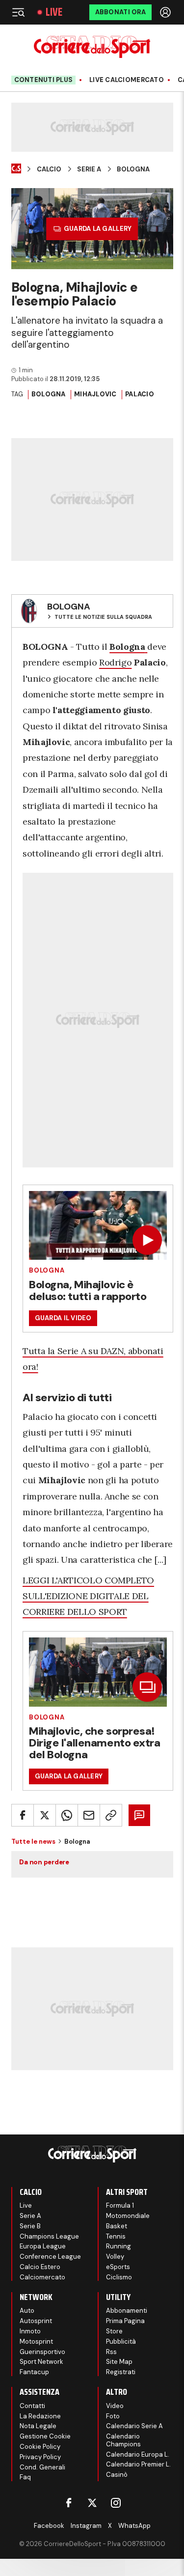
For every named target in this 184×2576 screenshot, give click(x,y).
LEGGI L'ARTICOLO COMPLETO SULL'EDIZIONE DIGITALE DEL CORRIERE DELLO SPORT (88, 1596)
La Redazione (40, 2416)
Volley (115, 2257)
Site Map (119, 2362)
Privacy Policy (40, 2457)
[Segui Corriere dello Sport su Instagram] (116, 2503)
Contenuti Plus (44, 80)
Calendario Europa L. (138, 2454)
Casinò (117, 2475)
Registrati (121, 2372)
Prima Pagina (125, 2321)
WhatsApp (134, 2526)
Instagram (86, 2526)
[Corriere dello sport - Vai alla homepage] (92, 47)
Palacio (140, 394)
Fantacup (34, 2372)
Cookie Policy (40, 2447)
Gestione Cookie (45, 2436)
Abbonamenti (127, 2311)
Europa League (43, 2246)
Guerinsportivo (42, 2352)
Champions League (49, 2236)
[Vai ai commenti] (139, 1815)
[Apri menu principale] (18, 12)
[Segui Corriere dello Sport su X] (92, 2503)
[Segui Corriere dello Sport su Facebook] (69, 2503)
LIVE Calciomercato (127, 80)
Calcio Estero (40, 2267)
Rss (111, 2352)
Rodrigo (115, 662)
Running (118, 2246)
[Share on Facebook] (23, 1815)
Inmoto (30, 2331)
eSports (118, 2267)
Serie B (30, 2226)
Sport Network (41, 2362)
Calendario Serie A (134, 2426)
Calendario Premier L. (138, 2464)
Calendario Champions (123, 2440)
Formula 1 (120, 2205)
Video (115, 2406)
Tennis (116, 2236)
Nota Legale (38, 2426)
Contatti (32, 2406)
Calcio (49, 169)
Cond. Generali (42, 2467)
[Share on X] (45, 1815)
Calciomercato (42, 2277)
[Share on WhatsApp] (67, 1815)
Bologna (133, 169)
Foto (113, 2416)
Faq (25, 2477)
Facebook (49, 2526)
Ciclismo (119, 2277)
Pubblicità (121, 2341)
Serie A (89, 169)
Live (54, 12)
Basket (117, 2226)
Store (114, 2331)
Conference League (50, 2257)
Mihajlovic (95, 394)
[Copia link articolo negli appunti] (111, 1815)
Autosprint (36, 2321)
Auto (27, 2311)
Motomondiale (128, 2216)
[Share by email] (89, 1815)
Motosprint (36, 2341)
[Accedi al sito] (166, 12)
